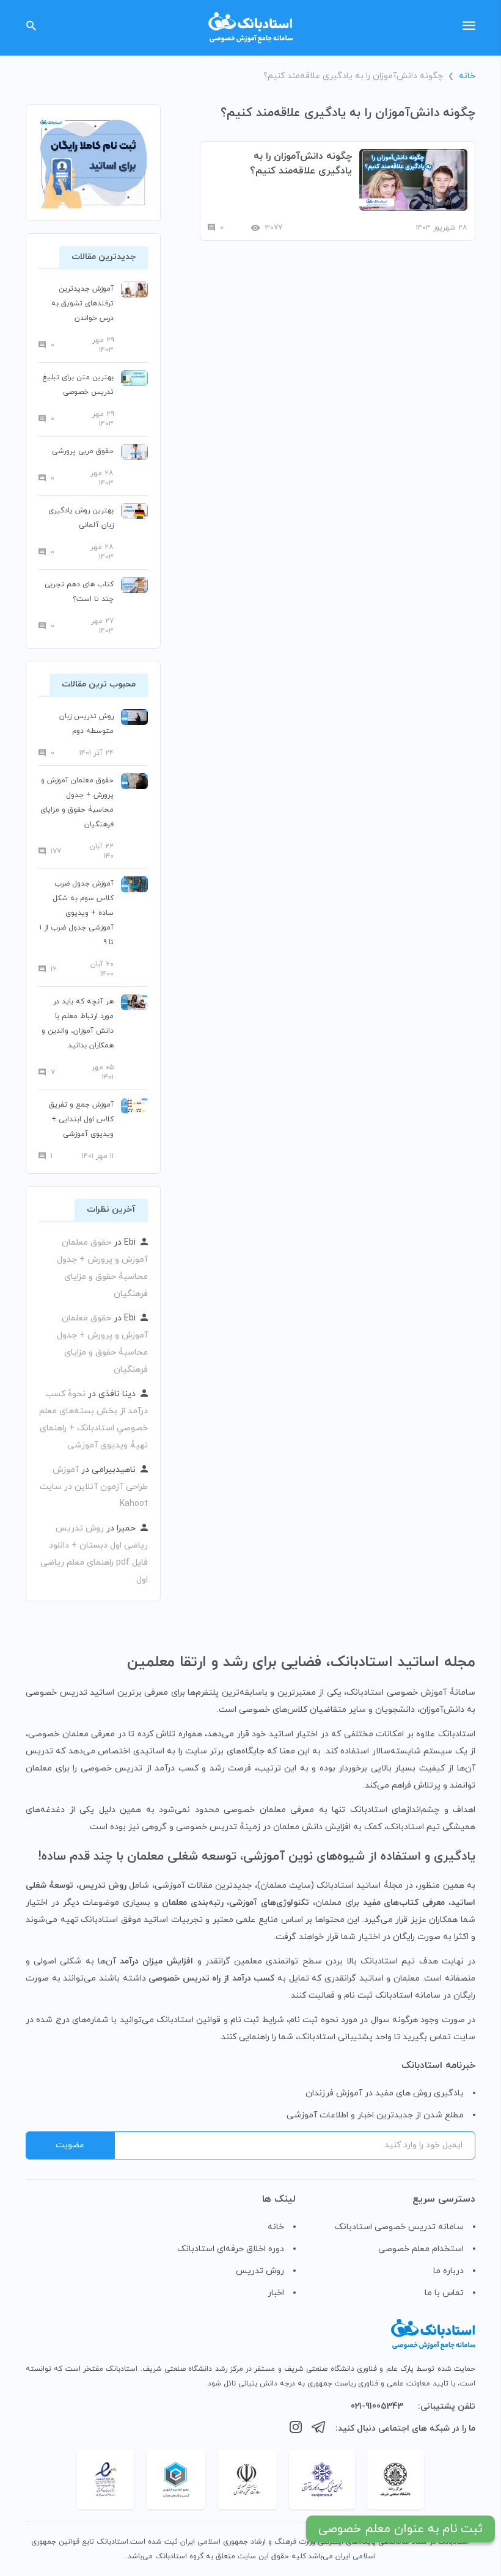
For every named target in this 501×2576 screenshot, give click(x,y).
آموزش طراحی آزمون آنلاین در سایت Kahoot (94, 1487)
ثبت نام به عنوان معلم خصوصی (400, 2529)
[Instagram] (296, 2429)
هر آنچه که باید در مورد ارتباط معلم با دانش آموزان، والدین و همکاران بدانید (78, 1024)
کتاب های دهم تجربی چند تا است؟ (79, 592)
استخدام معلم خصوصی (421, 2249)
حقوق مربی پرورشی (83, 451)
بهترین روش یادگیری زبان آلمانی (81, 518)
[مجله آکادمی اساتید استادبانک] (250, 28)
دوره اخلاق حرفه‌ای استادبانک (231, 2249)
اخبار (276, 2293)
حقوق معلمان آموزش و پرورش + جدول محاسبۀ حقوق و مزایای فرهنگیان (77, 802)
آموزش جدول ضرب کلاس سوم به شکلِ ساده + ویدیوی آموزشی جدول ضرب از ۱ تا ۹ (77, 913)
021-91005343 (377, 2407)
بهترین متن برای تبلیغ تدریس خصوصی (78, 385)
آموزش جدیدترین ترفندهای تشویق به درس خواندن (82, 304)
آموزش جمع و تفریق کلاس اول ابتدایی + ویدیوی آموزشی (81, 1119)
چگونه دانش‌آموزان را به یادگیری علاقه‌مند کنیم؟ (301, 164)
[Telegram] (319, 2429)
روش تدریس (260, 2271)
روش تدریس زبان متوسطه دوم (86, 724)
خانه (467, 76)
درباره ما (448, 2271)
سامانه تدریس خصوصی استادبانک (399, 2227)
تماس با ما (444, 2293)
